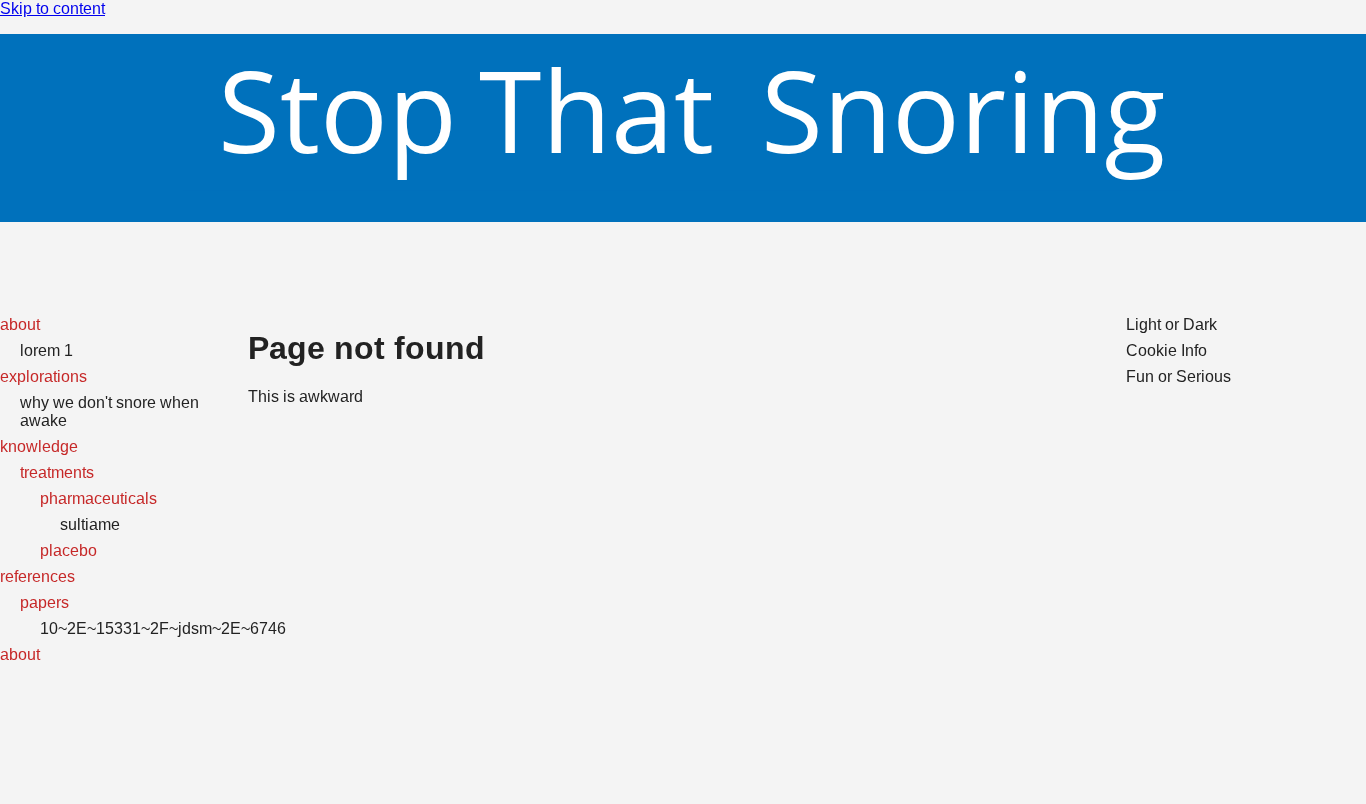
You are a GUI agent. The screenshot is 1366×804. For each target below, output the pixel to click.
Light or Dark (1171, 324)
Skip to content (52, 8)
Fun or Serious (1178, 376)
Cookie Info (1166, 350)
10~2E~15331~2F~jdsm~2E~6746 (163, 628)
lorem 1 (46, 350)
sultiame (90, 524)
